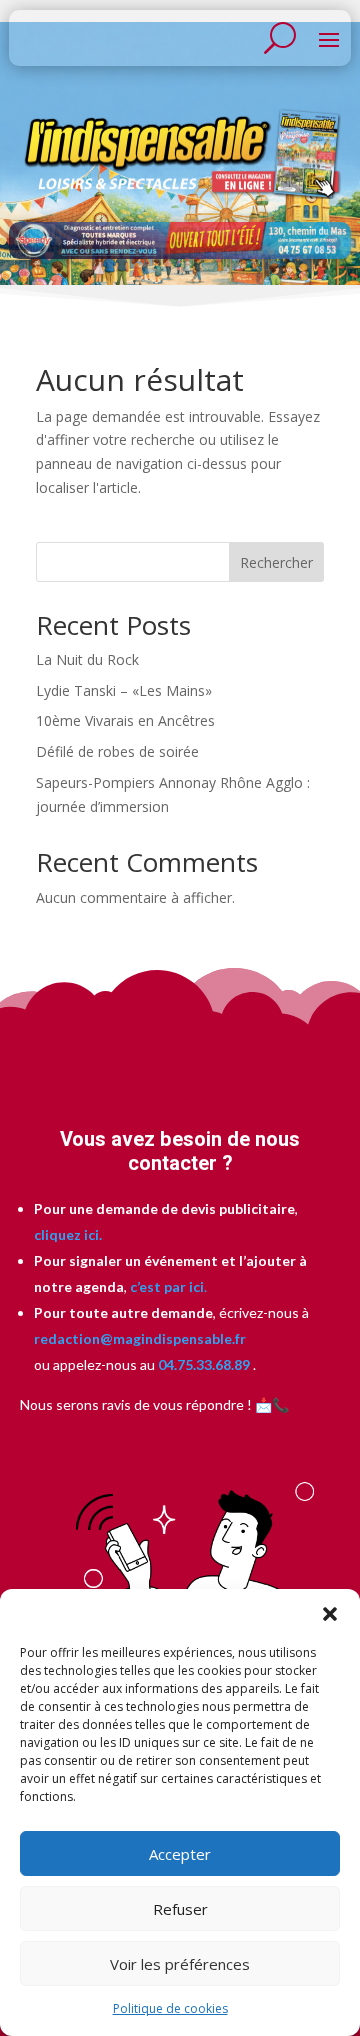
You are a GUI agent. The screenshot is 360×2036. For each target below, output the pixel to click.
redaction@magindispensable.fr (140, 1338)
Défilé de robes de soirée (117, 751)
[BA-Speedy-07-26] (180, 253)
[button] (330, 1614)
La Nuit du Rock (87, 659)
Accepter (180, 1854)
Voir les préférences (180, 1964)
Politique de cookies (170, 2008)
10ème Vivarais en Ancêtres (125, 720)
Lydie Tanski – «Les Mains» (124, 690)
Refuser (180, 1909)
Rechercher (276, 562)
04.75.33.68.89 (202, 1364)
